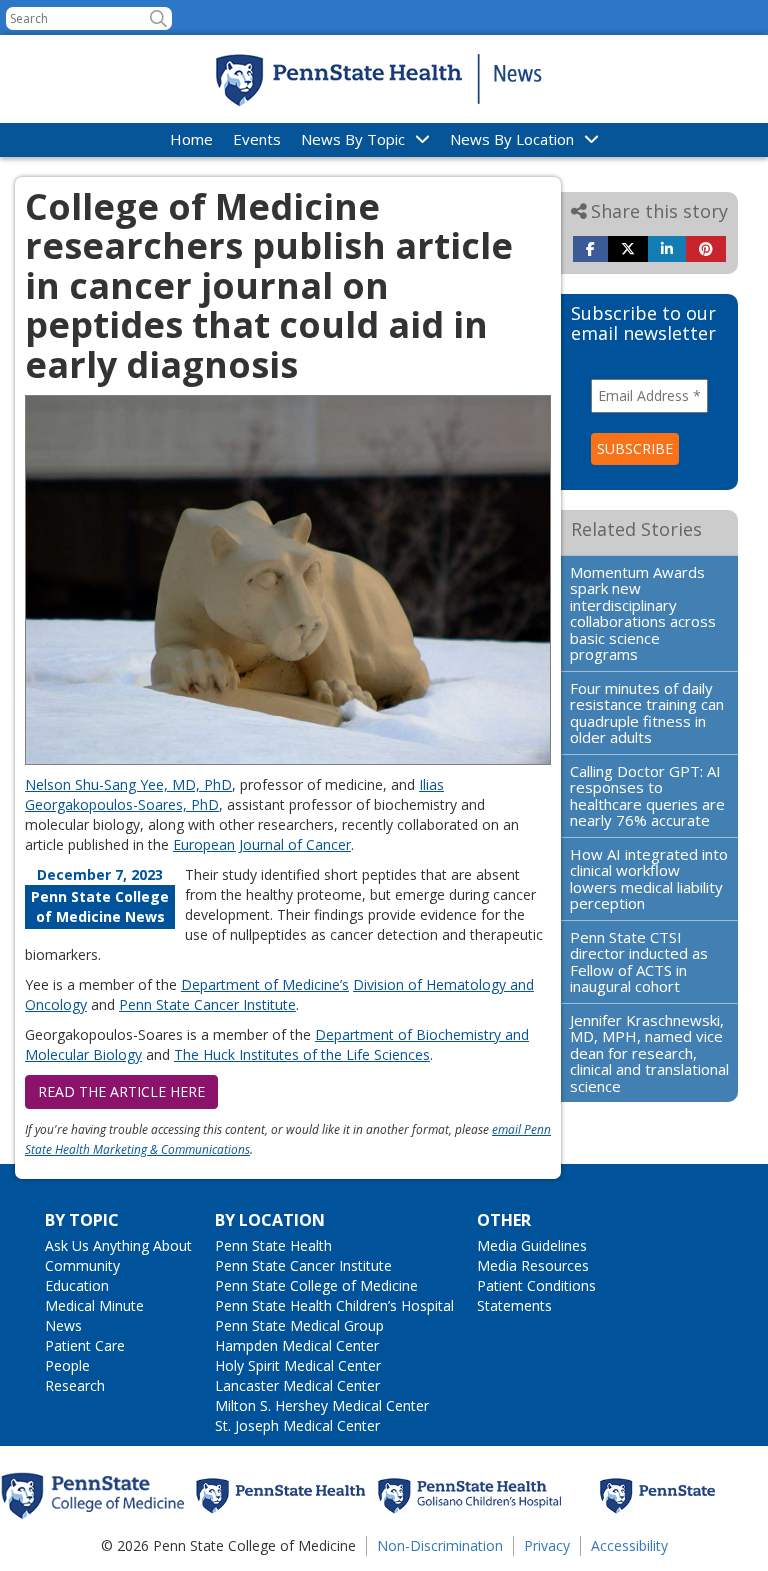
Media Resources (533, 1265)
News (63, 1325)
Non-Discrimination (440, 1545)
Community (82, 1265)
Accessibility (629, 1545)
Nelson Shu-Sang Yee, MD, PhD (128, 784)
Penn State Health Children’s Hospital (334, 1305)
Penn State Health (273, 1245)
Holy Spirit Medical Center (298, 1365)
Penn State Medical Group (299, 1325)
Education (77, 1285)
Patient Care (85, 1345)
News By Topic (353, 139)
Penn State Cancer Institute (207, 1004)
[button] (158, 18)
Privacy (547, 1545)
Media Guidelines (532, 1245)
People (67, 1365)
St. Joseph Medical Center (297, 1425)
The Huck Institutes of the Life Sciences (302, 1054)
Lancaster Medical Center (297, 1385)
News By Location (512, 139)
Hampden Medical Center (297, 1345)
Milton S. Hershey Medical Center (322, 1405)
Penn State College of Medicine (316, 1285)
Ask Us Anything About (118, 1245)
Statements (514, 1305)
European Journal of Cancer (262, 844)
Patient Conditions (536, 1285)
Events (257, 139)
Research (75, 1385)
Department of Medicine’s (265, 984)
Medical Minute (94, 1305)
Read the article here (121, 1091)
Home (191, 139)
